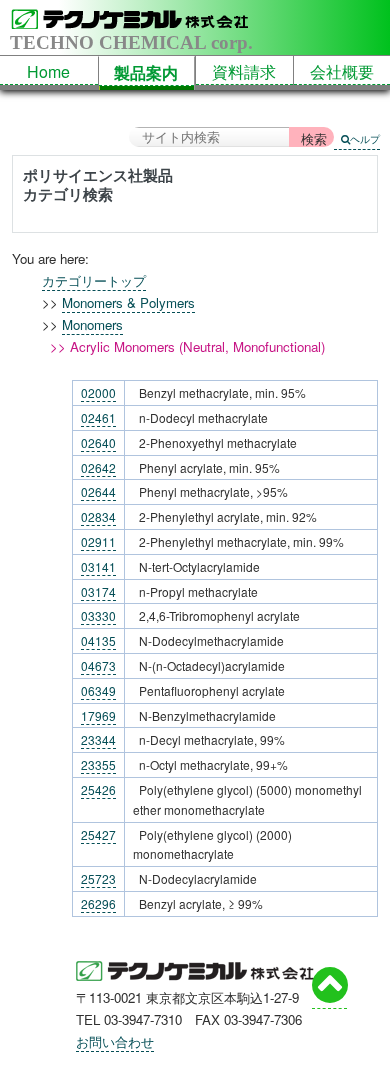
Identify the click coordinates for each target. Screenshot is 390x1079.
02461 (98, 417)
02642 (98, 467)
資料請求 (244, 71)
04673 (98, 665)
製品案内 (146, 72)
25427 (98, 834)
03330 (98, 615)
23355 (98, 764)
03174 (98, 591)
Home (48, 71)
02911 (98, 541)
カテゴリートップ (94, 280)
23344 (98, 739)
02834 (98, 516)
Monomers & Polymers (128, 302)
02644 (98, 491)
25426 (98, 789)
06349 (98, 690)
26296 (98, 903)
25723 (98, 878)
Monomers (92, 324)
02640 (98, 442)
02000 (98, 392)
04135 (98, 640)
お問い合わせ (115, 1041)
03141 (98, 566)
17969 (98, 715)
